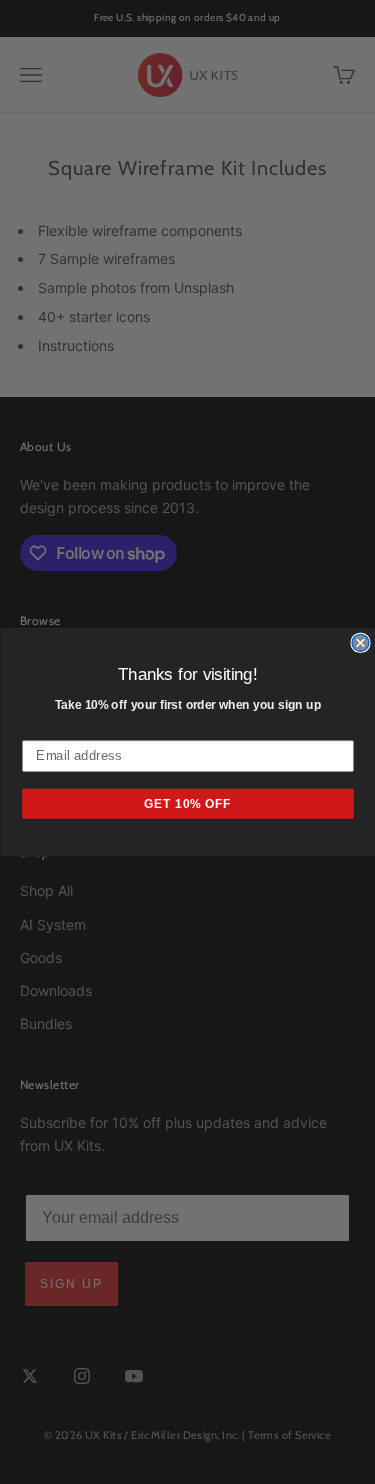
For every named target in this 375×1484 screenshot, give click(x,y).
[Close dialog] (360, 643)
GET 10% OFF (188, 803)
